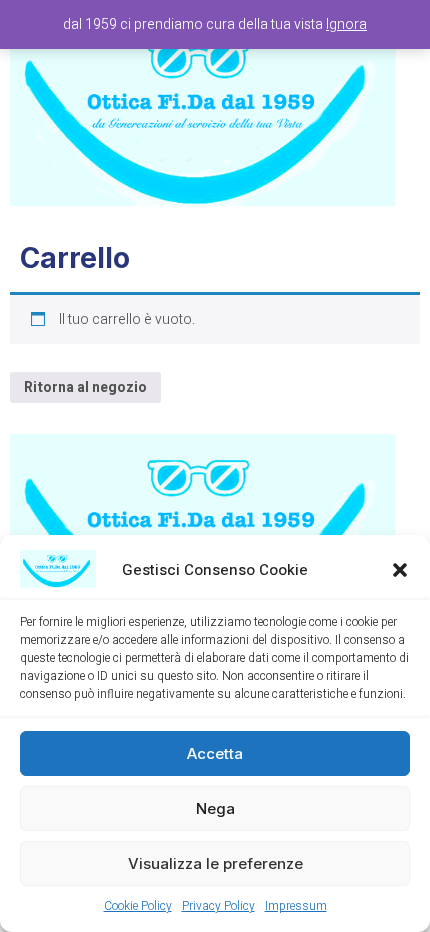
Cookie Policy (138, 906)
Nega (215, 808)
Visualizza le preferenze (215, 863)
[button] (400, 570)
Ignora (346, 24)
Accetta (215, 753)
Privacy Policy (218, 906)
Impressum (296, 906)
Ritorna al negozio (85, 387)
